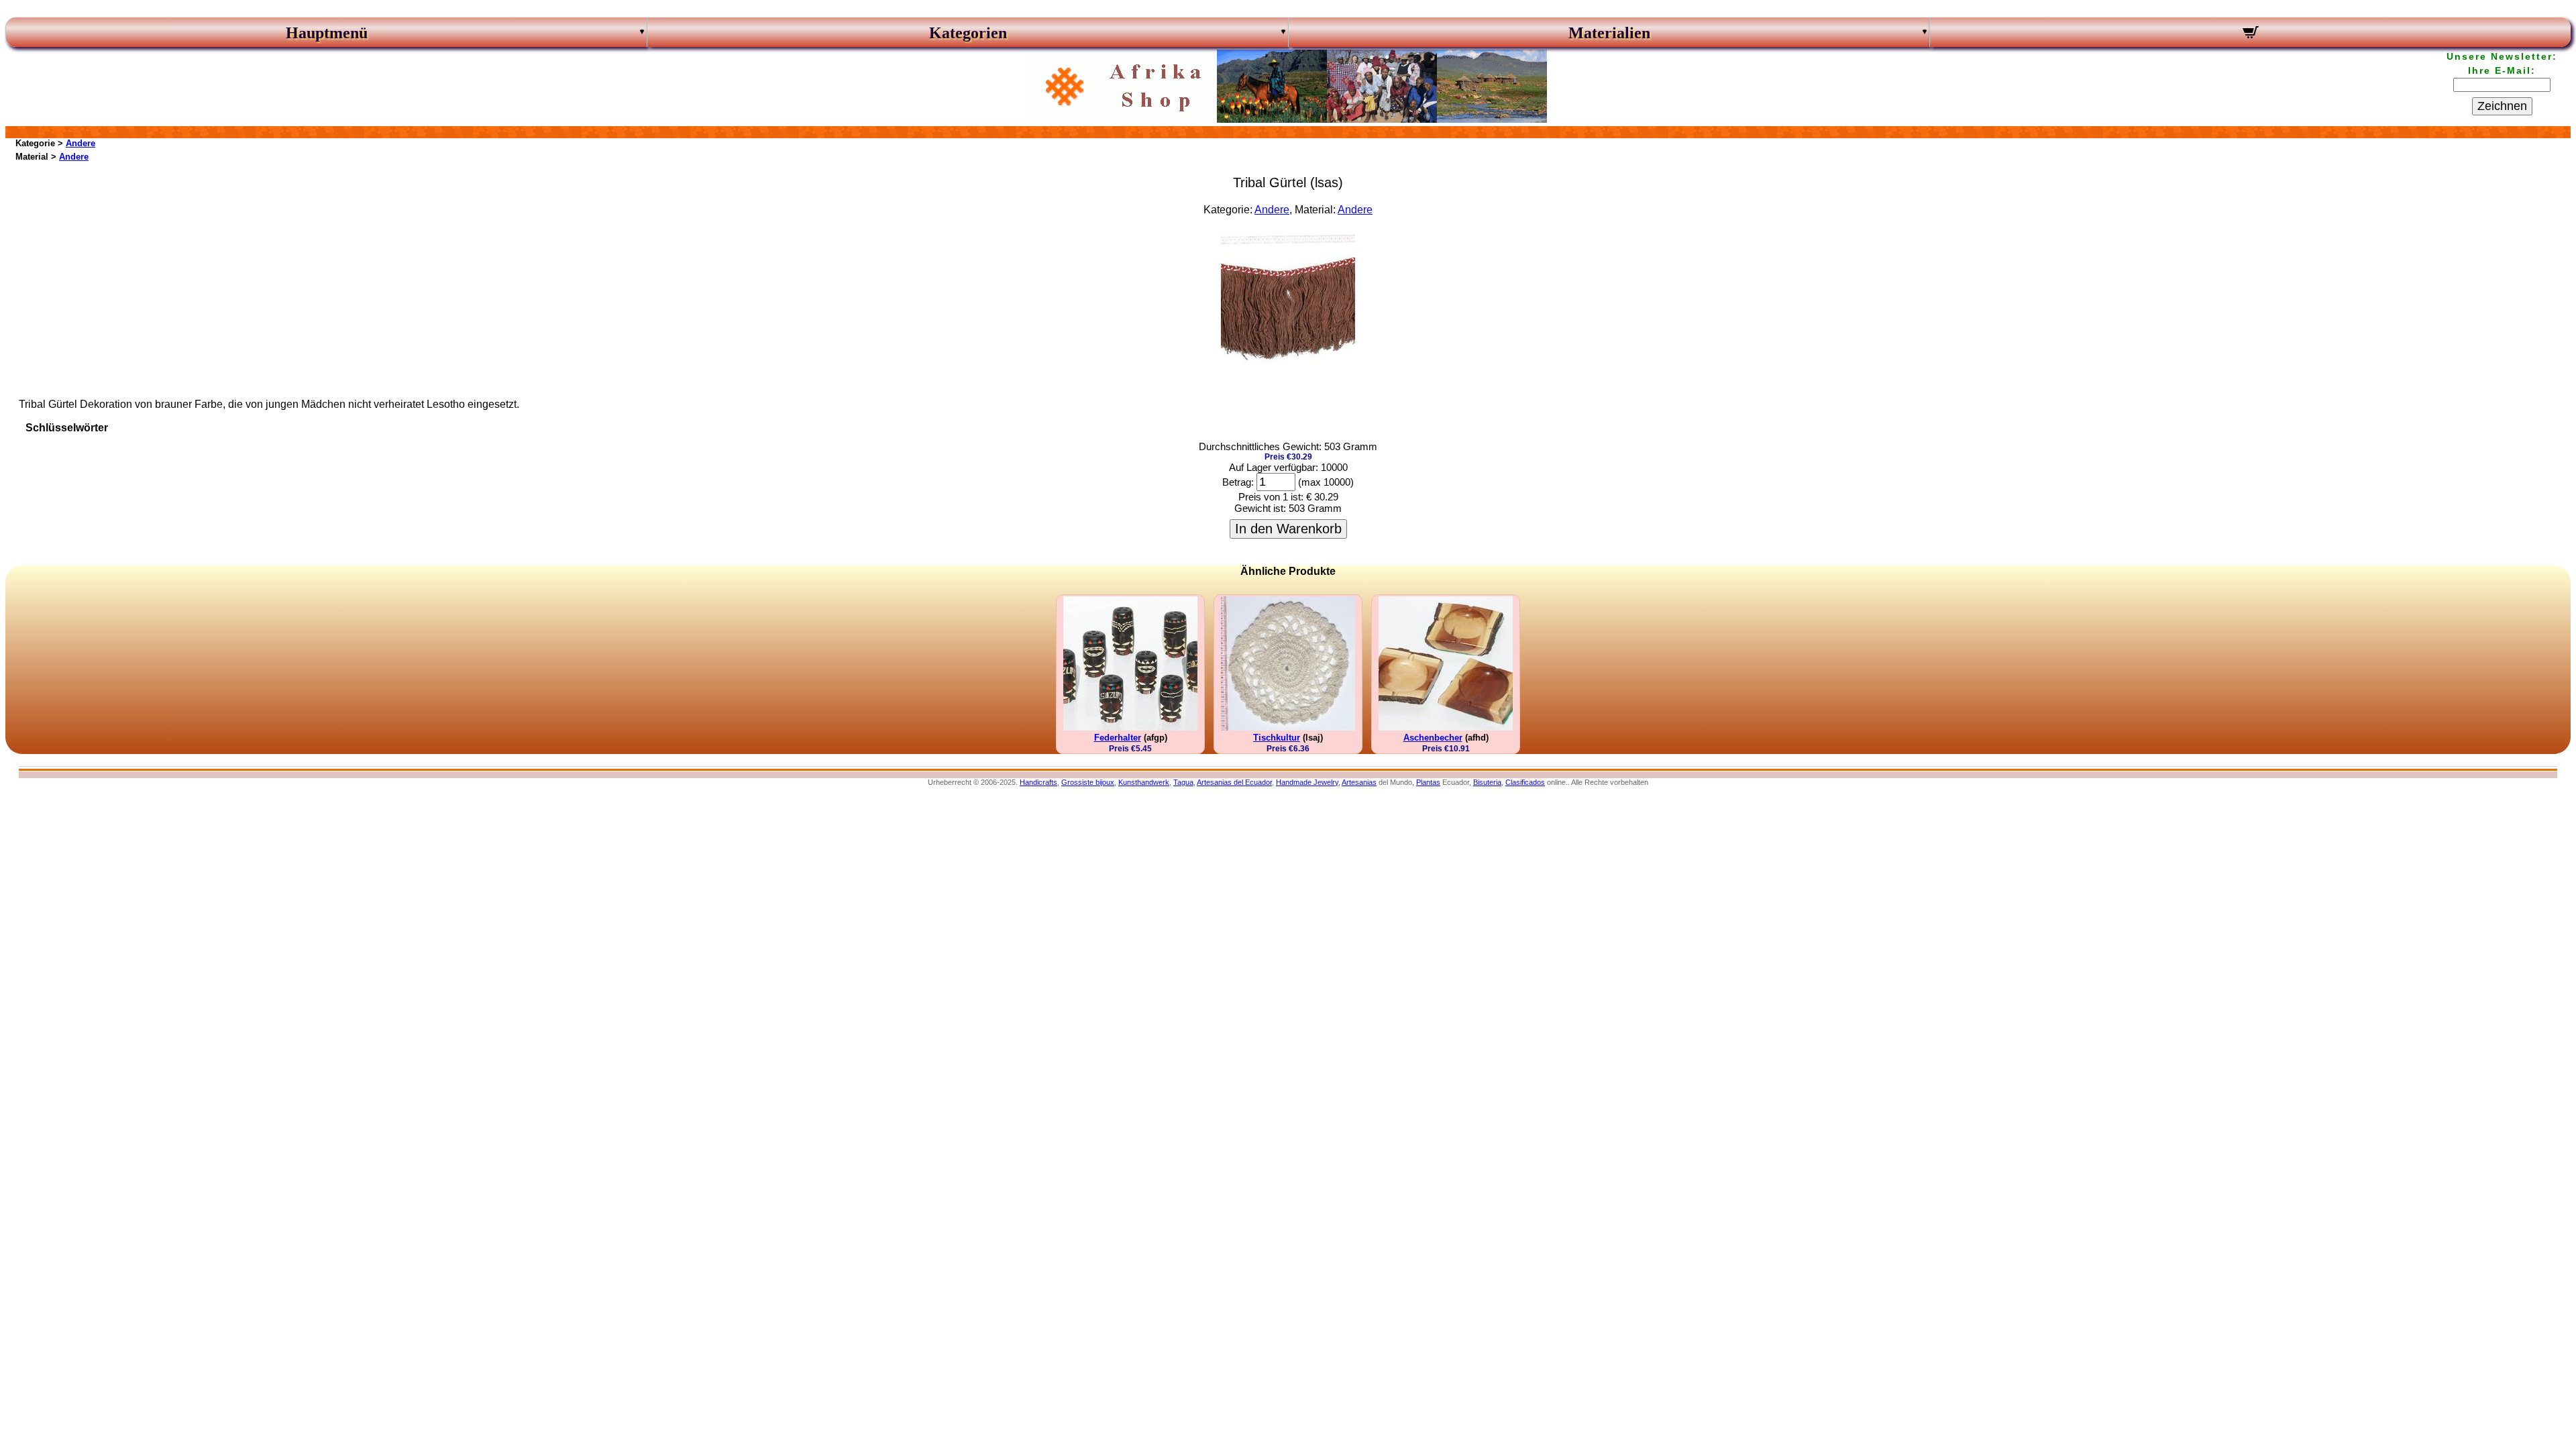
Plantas (1428, 782)
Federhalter (1118, 738)
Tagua (1183, 782)
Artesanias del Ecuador (1234, 782)
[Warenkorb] (2250, 34)
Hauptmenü (327, 33)
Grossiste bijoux (1088, 782)
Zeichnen (2502, 106)
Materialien (1609, 33)
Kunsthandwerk (1144, 782)
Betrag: (1238, 482)
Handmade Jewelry (1307, 782)
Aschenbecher (1433, 738)
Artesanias (1359, 782)
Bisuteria (1487, 782)
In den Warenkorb (1288, 529)
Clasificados (1525, 782)
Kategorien (968, 33)
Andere (80, 143)
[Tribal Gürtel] (1288, 364)
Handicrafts (1038, 782)
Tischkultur (1277, 738)
